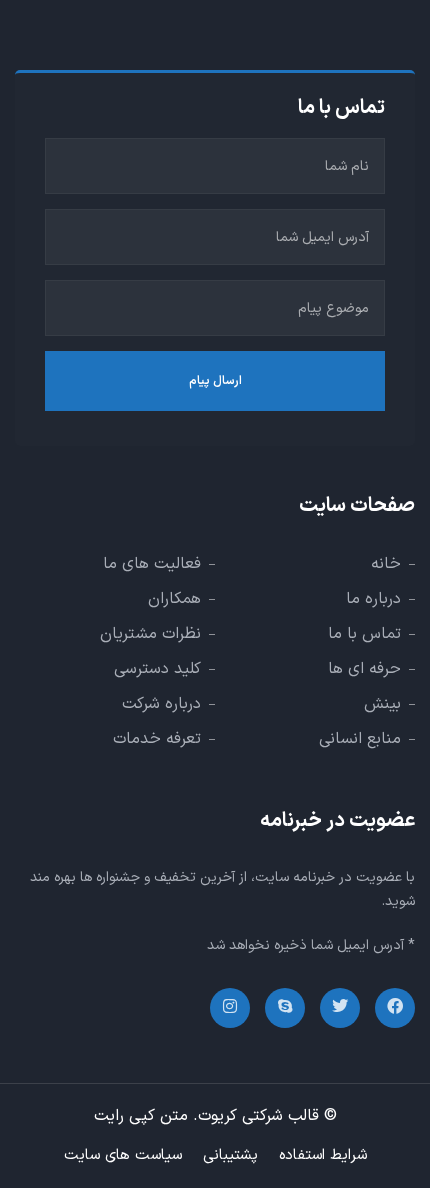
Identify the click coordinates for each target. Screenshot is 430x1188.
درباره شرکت (161, 704)
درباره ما (373, 599)
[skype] (285, 1008)
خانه (386, 564)
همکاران (174, 599)
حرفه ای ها (364, 669)
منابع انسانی (360, 739)
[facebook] (395, 1008)
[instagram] (230, 1008)
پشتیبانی (230, 1155)
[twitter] (340, 1008)
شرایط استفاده (323, 1155)
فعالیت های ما (152, 564)
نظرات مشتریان (150, 634)
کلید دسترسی (157, 669)
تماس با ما (364, 634)
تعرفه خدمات (157, 739)
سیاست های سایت (123, 1155)
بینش (382, 704)
